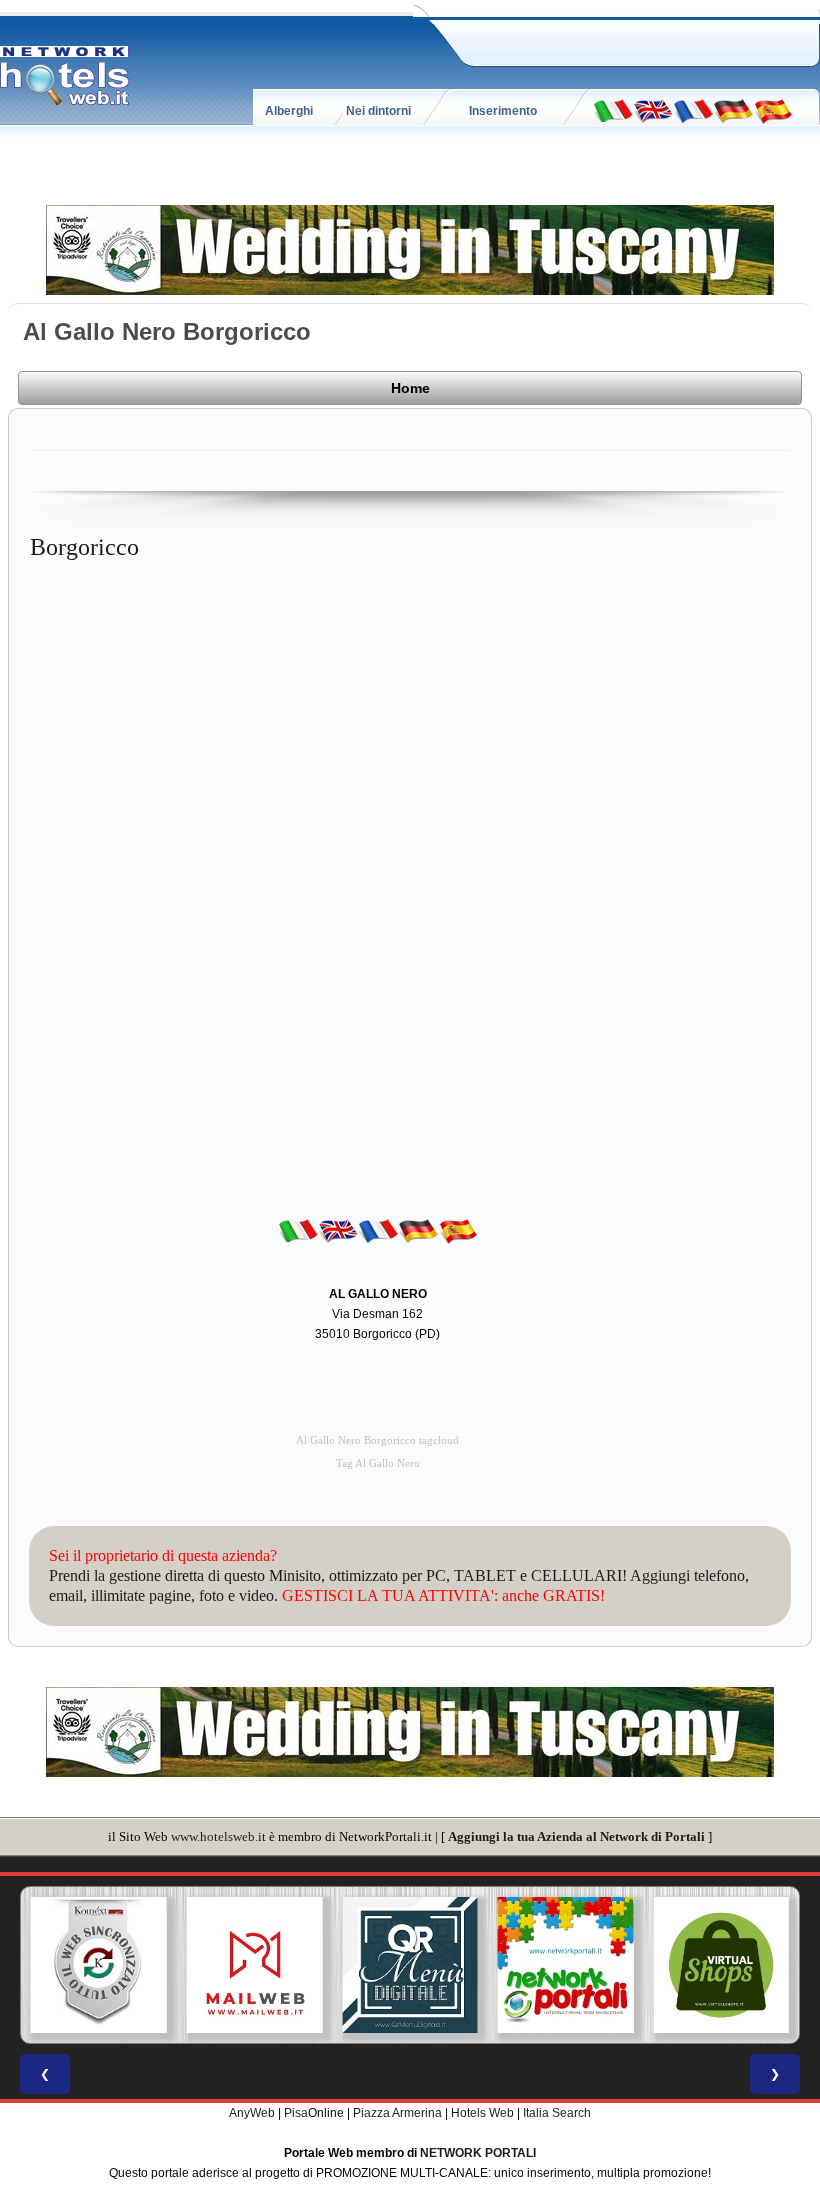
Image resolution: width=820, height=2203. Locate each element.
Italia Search (557, 2113)
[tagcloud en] (653, 110)
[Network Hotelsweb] (65, 76)
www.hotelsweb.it (218, 1836)
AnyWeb (252, 2113)
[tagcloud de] (733, 110)
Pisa (296, 2113)
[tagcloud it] (613, 110)
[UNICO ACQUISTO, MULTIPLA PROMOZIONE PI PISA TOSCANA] (566, 1965)
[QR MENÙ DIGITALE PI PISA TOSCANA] (410, 1965)
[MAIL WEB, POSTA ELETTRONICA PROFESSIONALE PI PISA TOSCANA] (255, 1965)
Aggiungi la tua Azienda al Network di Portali (576, 1836)
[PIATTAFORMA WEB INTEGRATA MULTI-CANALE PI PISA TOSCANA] (99, 1965)
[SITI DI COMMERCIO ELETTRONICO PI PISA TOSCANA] (721, 1965)
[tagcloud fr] (693, 110)
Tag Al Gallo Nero (378, 1463)
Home (410, 388)
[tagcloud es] (773, 110)
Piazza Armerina (397, 2113)
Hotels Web (482, 2113)
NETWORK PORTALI (478, 2153)
